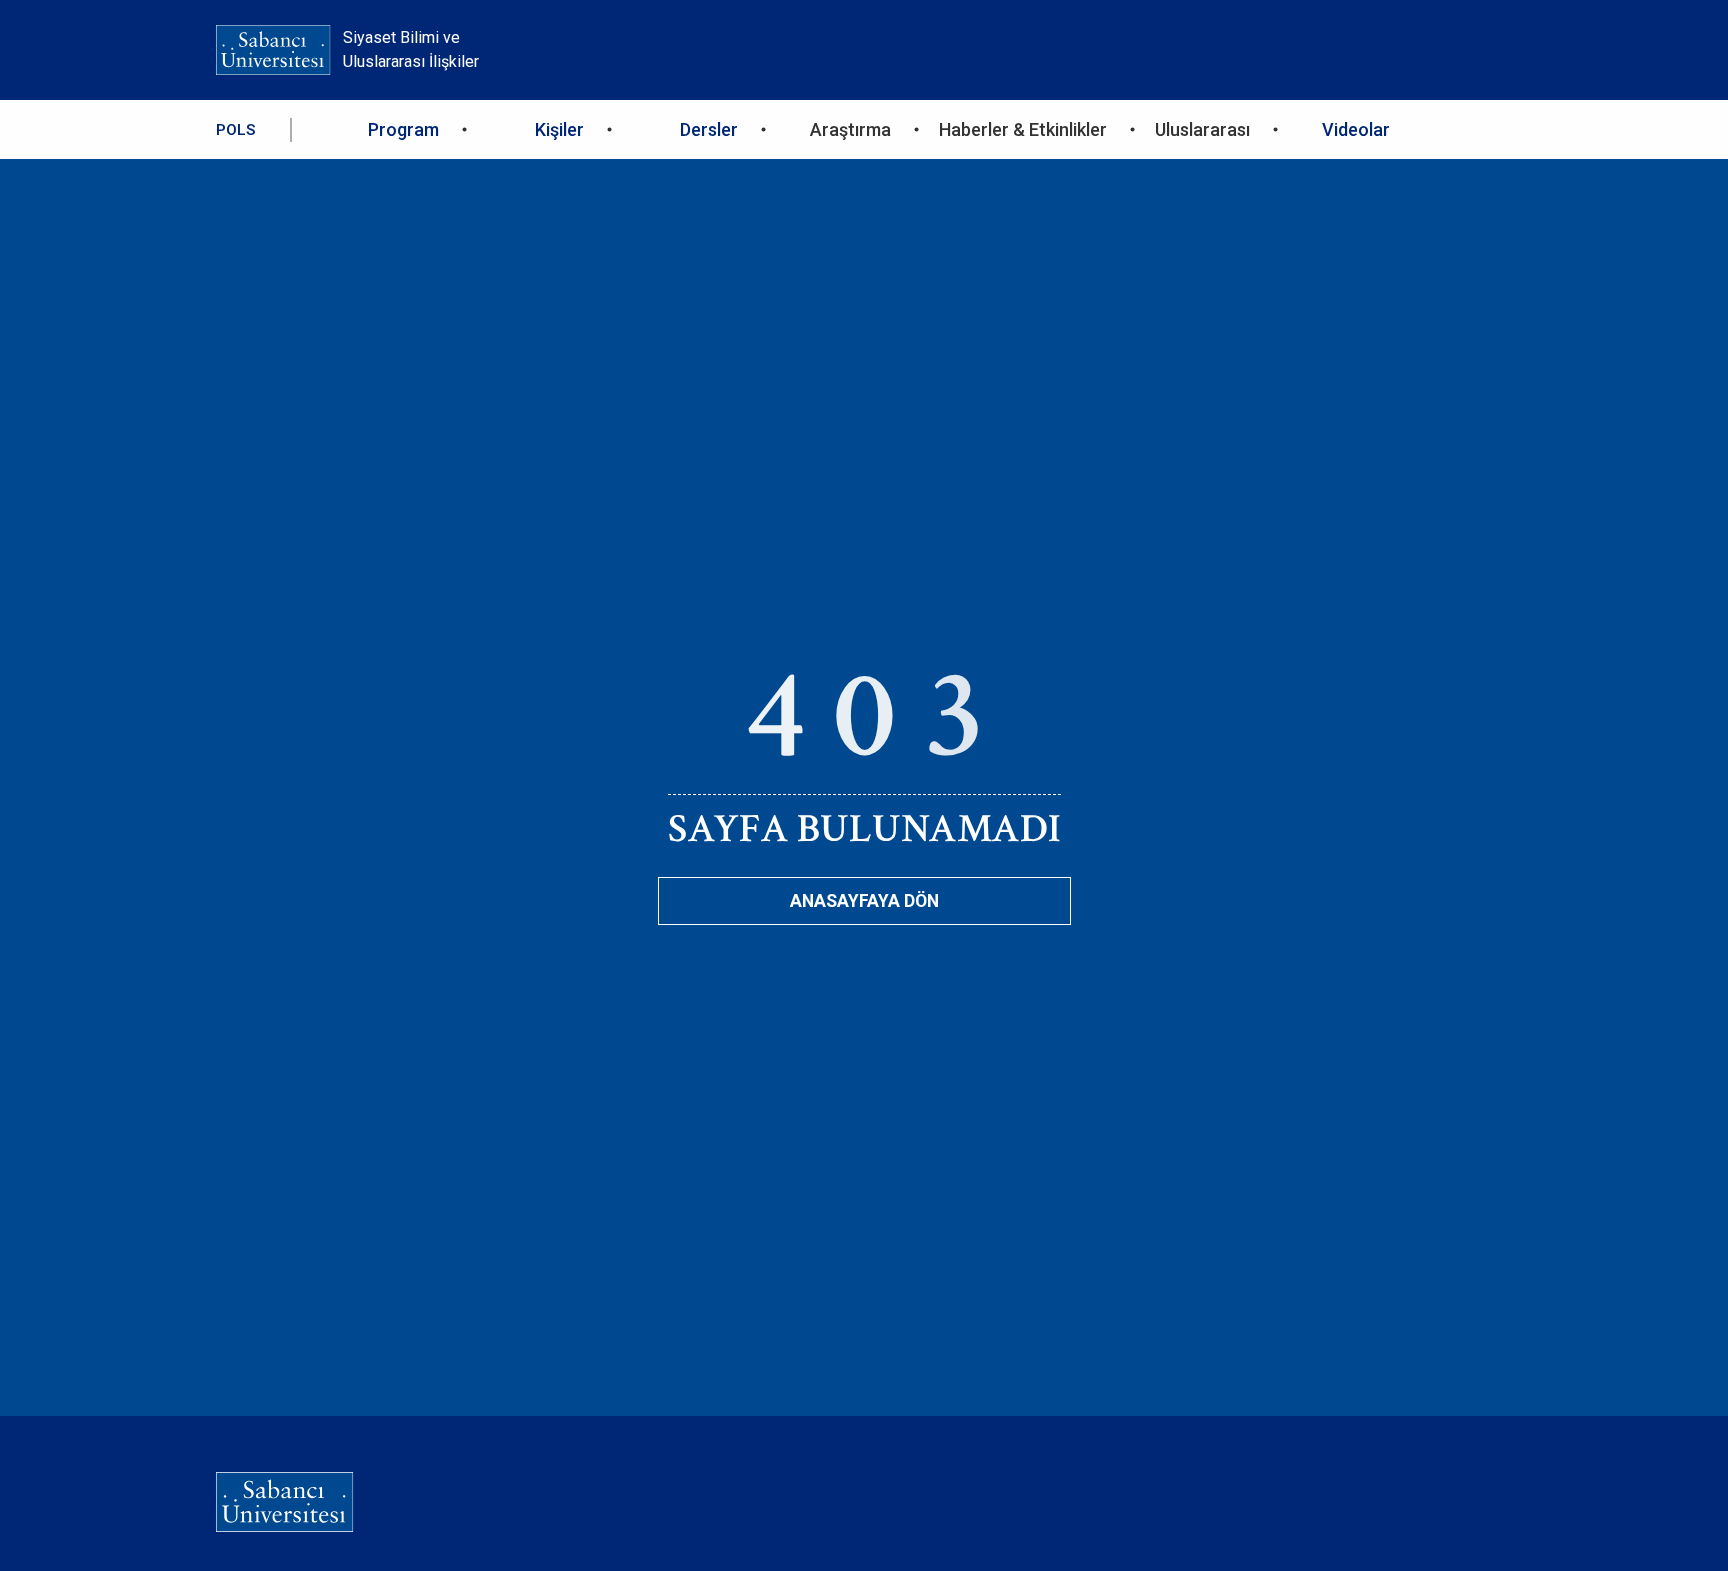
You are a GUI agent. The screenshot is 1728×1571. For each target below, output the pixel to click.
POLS (235, 130)
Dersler (709, 129)
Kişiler (559, 129)
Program (403, 129)
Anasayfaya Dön (864, 901)
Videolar (1356, 129)
